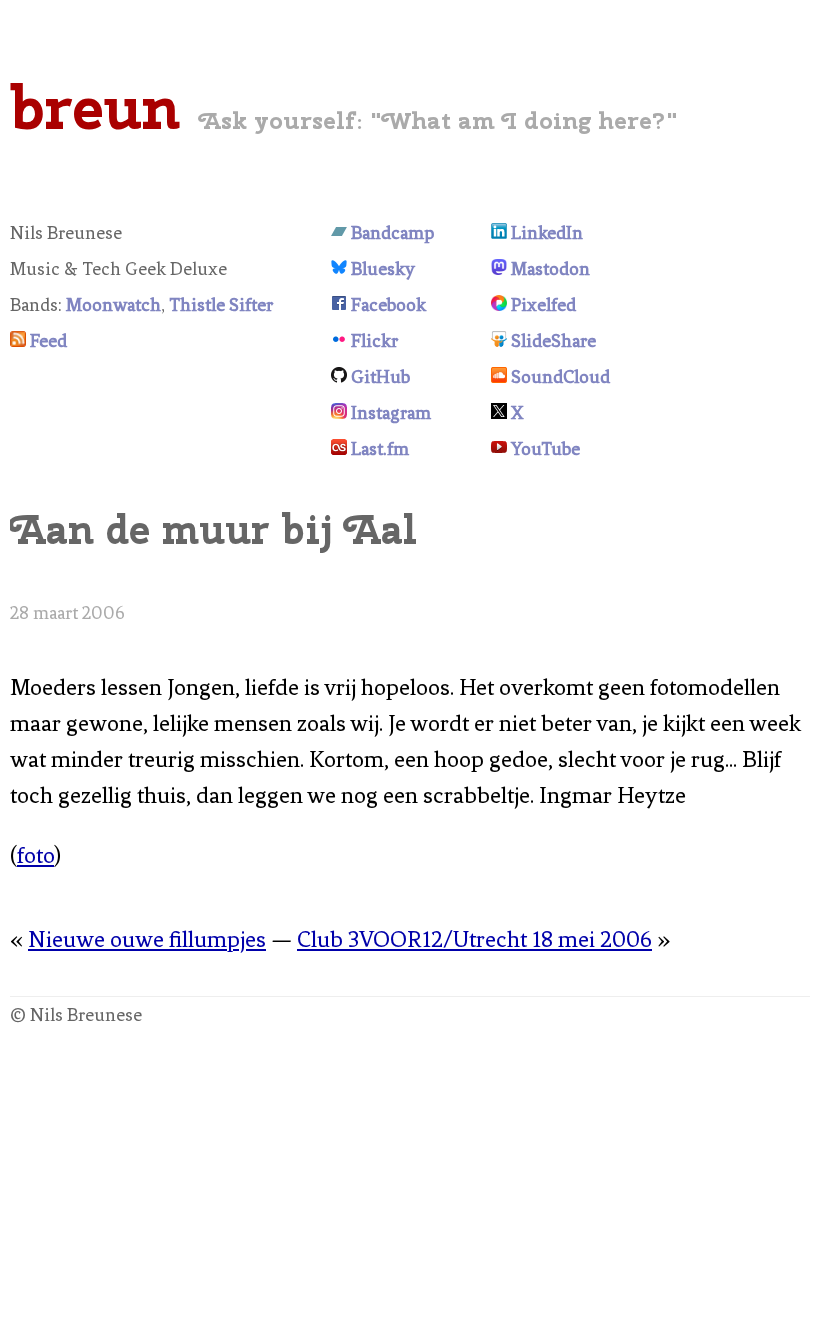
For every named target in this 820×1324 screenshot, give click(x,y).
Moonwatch (113, 305)
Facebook (388, 305)
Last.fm (380, 449)
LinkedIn (547, 233)
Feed (48, 341)
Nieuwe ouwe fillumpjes (147, 939)
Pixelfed (543, 305)
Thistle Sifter (221, 305)
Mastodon (550, 269)
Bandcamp (392, 233)
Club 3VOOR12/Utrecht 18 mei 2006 (474, 939)
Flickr (374, 341)
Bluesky (383, 269)
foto (35, 855)
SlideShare (553, 341)
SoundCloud (560, 377)
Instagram (391, 413)
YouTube (545, 449)
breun (95, 107)
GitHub (380, 377)
